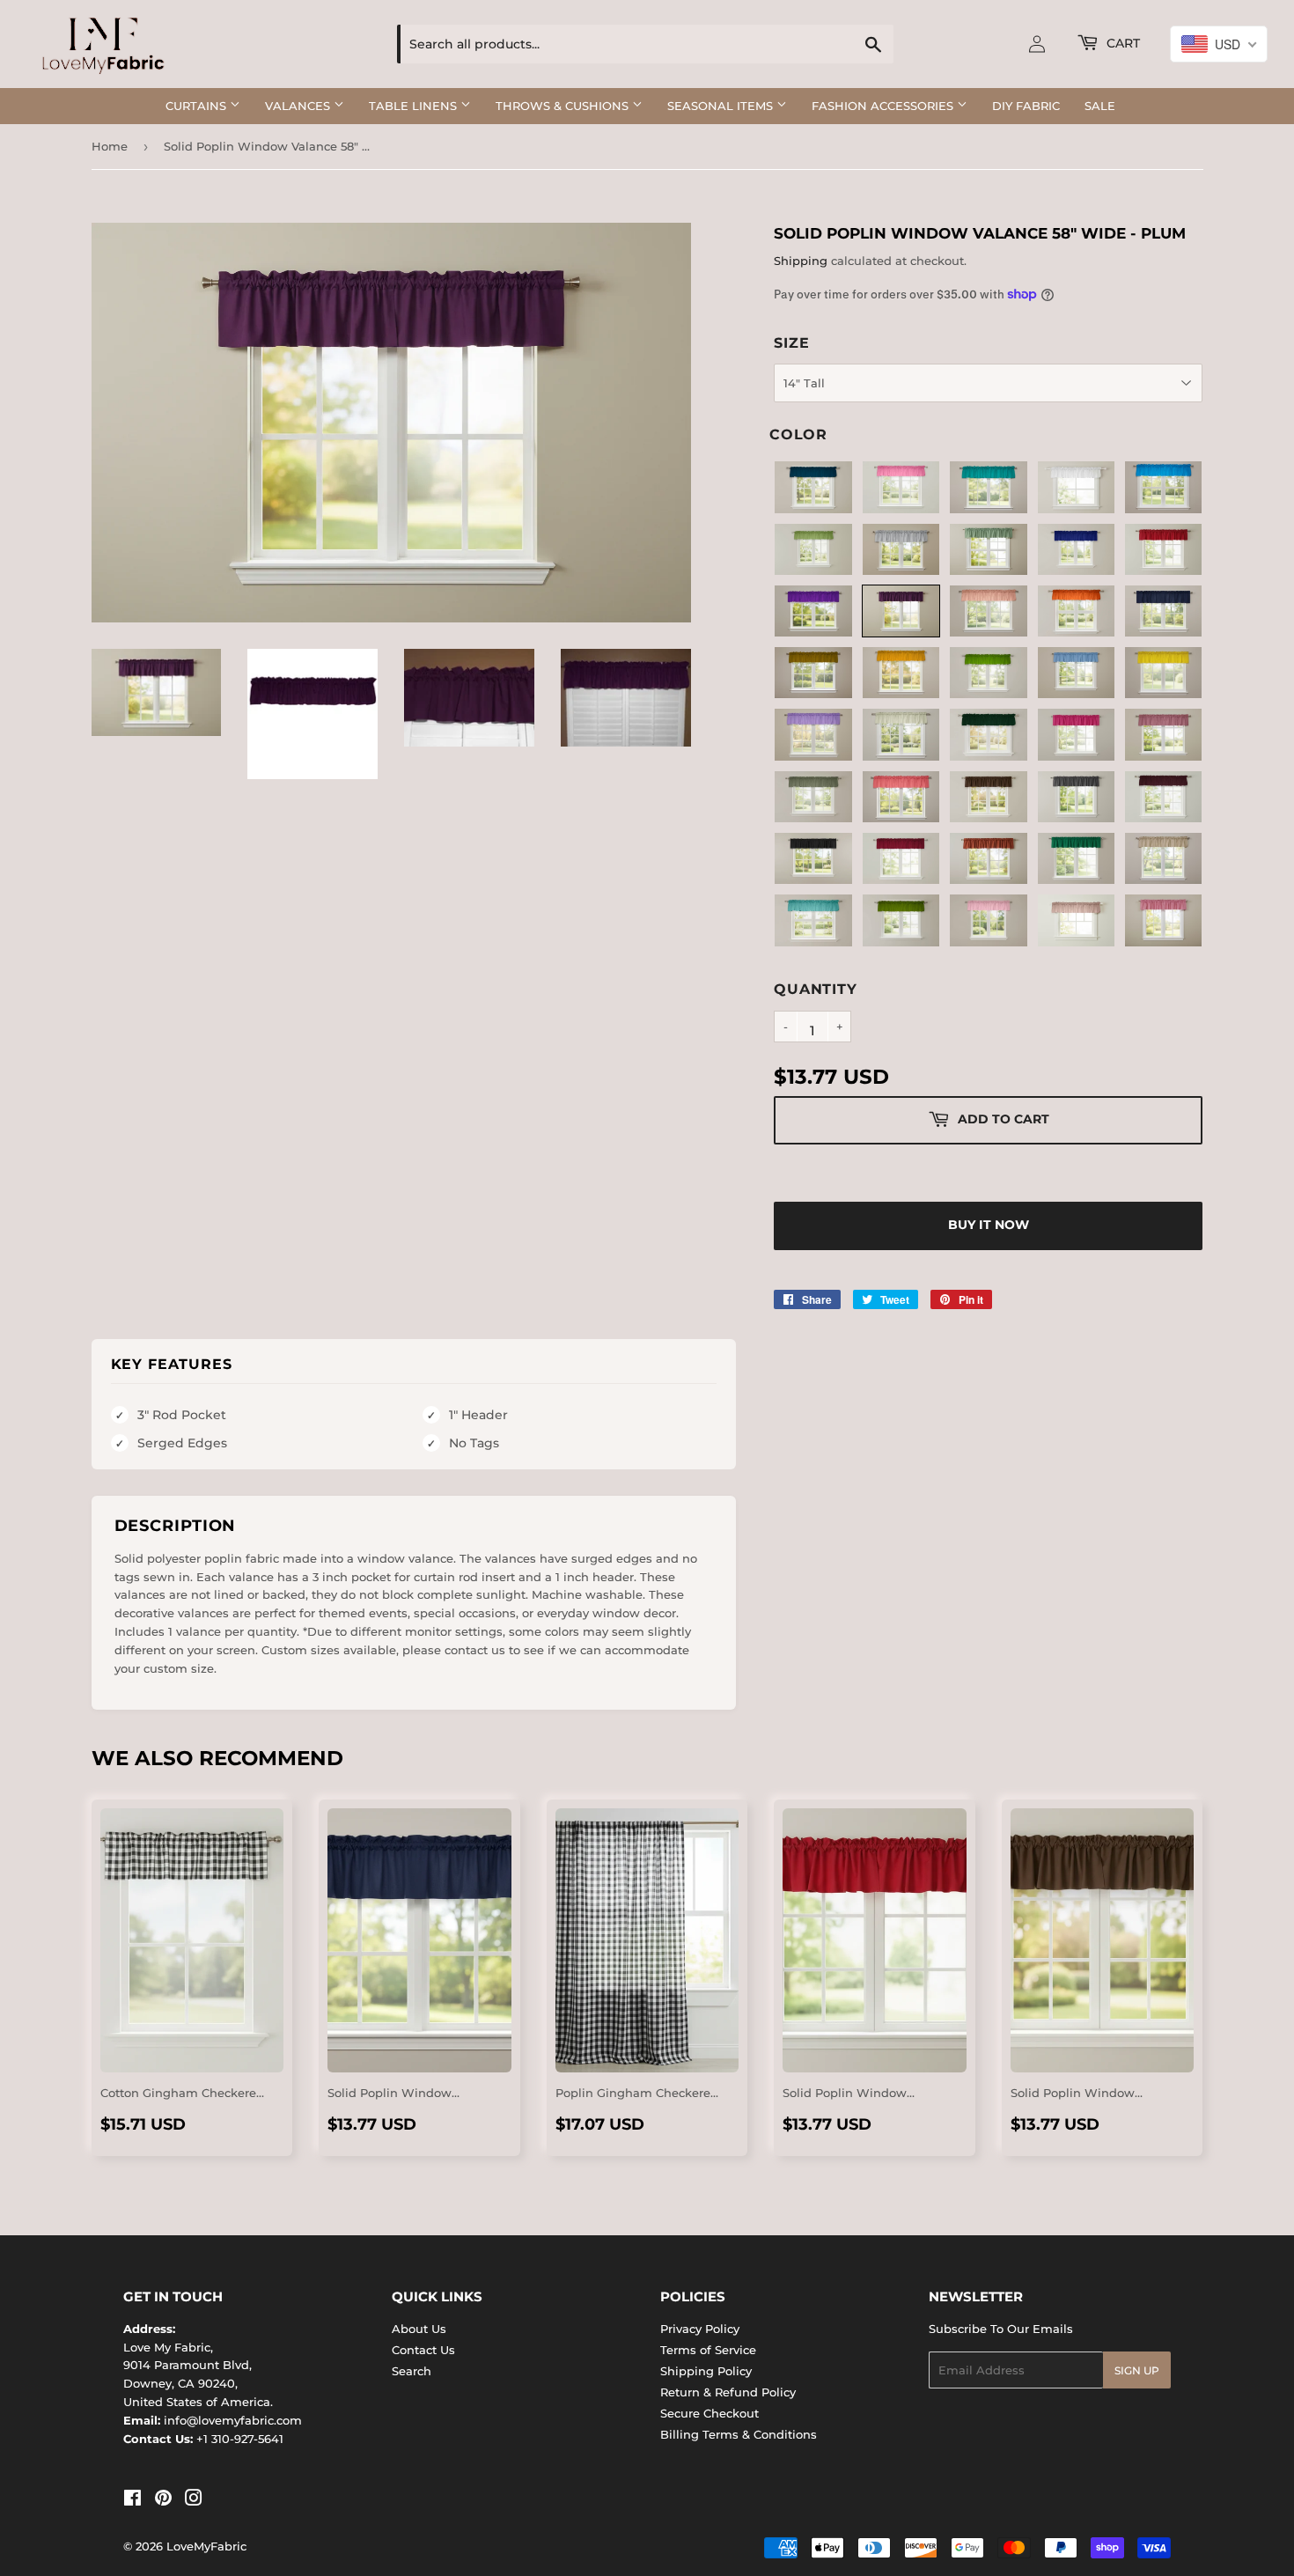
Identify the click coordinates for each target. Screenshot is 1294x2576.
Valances (299, 106)
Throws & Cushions (564, 106)
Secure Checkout (709, 2413)
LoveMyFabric (206, 2546)
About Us (419, 2329)
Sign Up (1137, 2370)
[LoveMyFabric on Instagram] (194, 2500)
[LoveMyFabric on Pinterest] (163, 2500)
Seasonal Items (722, 106)
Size (791, 343)
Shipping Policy (706, 2371)
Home (110, 146)
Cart (1121, 43)
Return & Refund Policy (728, 2392)
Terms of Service (708, 2350)
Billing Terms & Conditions (739, 2434)
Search (412, 2371)
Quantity (815, 989)
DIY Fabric (1026, 106)
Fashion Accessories (884, 106)
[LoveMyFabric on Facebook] (132, 2500)
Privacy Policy (700, 2329)
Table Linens (415, 106)
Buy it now (989, 1225)
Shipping (801, 261)
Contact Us (423, 2350)
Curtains (198, 106)
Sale (1100, 106)
